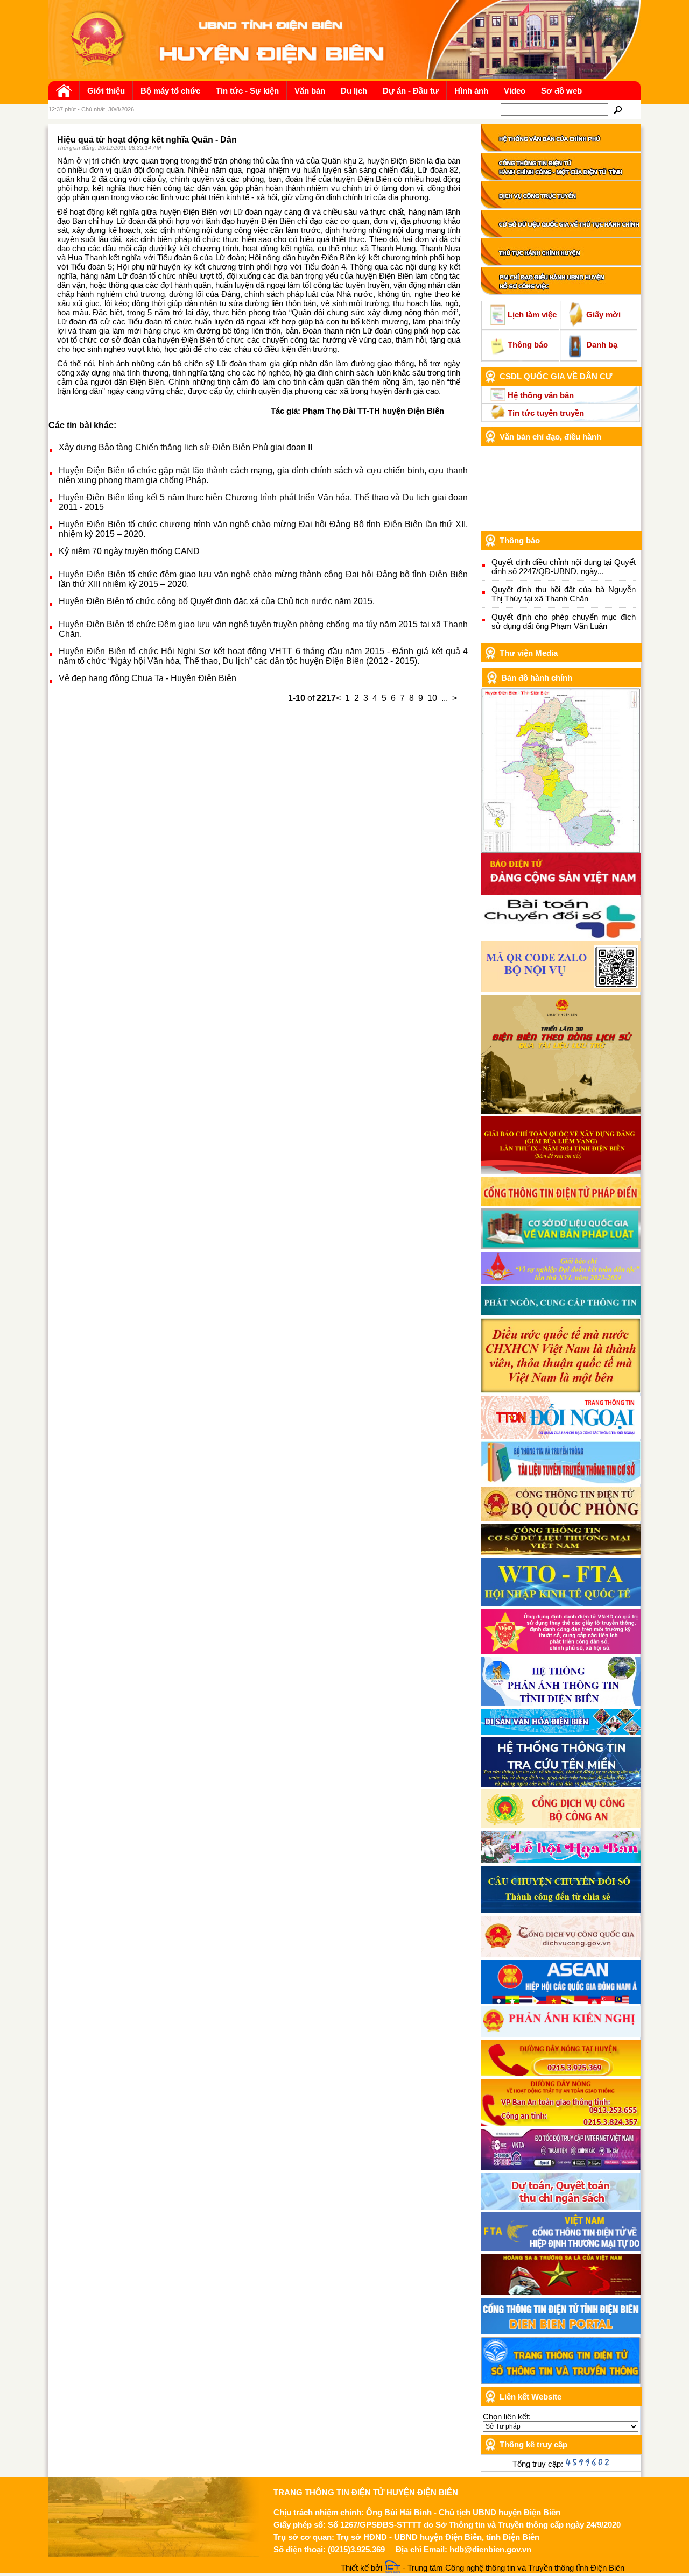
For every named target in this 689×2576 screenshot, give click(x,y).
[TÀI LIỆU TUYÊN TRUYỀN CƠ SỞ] (561, 1481)
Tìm (618, 109)
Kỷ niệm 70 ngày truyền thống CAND (129, 551)
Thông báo (528, 345)
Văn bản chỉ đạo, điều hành (550, 437)
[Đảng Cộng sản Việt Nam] (561, 892)
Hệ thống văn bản (541, 395)
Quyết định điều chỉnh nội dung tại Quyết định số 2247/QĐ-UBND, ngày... (564, 567)
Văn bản (310, 91)
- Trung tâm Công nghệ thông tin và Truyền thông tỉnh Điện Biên (512, 2568)
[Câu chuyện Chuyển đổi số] (561, 1910)
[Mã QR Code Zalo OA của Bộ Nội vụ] (561, 989)
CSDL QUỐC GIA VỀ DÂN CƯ (556, 376)
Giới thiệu (106, 91)
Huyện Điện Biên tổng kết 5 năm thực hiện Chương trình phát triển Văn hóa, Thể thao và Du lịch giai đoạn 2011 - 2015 (263, 502)
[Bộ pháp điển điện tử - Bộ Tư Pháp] (561, 1203)
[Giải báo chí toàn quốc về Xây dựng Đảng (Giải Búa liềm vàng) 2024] (561, 1172)
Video (515, 91)
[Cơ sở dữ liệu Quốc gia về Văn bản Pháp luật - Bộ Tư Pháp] (561, 1246)
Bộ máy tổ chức (170, 91)
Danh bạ (602, 345)
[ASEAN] (561, 2001)
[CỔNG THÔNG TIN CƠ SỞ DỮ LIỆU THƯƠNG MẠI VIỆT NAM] (561, 1552)
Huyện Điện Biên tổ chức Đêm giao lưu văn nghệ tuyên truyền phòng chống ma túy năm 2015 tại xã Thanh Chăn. (263, 629)
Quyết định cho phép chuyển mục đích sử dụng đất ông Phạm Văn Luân (564, 621)
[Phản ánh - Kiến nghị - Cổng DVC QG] (561, 2034)
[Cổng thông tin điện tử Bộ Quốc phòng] (561, 1518)
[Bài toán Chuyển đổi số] (561, 935)
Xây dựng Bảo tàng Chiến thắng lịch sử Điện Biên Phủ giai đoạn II (185, 447)
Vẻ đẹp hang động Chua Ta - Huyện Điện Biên (147, 678)
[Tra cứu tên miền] (561, 1784)
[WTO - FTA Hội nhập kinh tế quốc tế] (561, 1603)
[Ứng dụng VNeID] (561, 1651)
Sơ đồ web (561, 91)
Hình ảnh (471, 91)
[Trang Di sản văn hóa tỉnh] (561, 1732)
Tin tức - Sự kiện (247, 91)
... (445, 698)
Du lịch (354, 91)
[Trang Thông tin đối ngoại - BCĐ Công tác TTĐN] (561, 1436)
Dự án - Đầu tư (411, 91)
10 (432, 698)
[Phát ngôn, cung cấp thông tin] (561, 1312)
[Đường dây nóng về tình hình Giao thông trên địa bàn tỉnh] (561, 2123)
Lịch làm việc (532, 314)
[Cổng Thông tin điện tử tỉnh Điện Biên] (561, 2331)
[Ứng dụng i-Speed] (561, 2167)
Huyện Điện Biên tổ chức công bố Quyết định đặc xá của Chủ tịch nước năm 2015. (217, 601)
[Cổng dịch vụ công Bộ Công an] (561, 1825)
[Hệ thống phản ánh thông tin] (561, 1703)
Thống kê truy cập (533, 2444)
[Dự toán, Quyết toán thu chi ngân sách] (561, 2207)
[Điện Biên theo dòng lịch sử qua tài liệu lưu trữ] (561, 1111)
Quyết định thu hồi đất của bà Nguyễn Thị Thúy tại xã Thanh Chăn (564, 594)
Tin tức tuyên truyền (546, 413)
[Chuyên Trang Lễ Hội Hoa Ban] (561, 1860)
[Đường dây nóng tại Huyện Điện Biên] (561, 2073)
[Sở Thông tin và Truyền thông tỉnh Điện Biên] (561, 2382)
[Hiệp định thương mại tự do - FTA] (561, 2248)
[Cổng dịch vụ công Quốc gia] (561, 1954)
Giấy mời (603, 314)
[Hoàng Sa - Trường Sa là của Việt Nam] (561, 2292)
